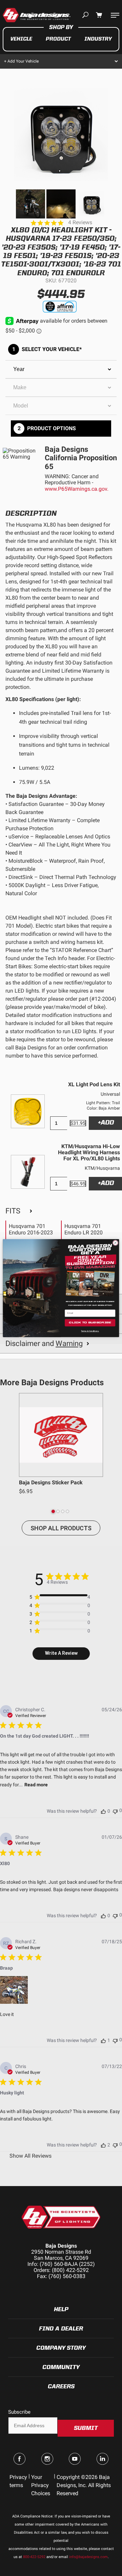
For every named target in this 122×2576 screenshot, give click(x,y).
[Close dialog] (115, 1243)
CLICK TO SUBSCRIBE (90, 1322)
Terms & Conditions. (90, 1331)
